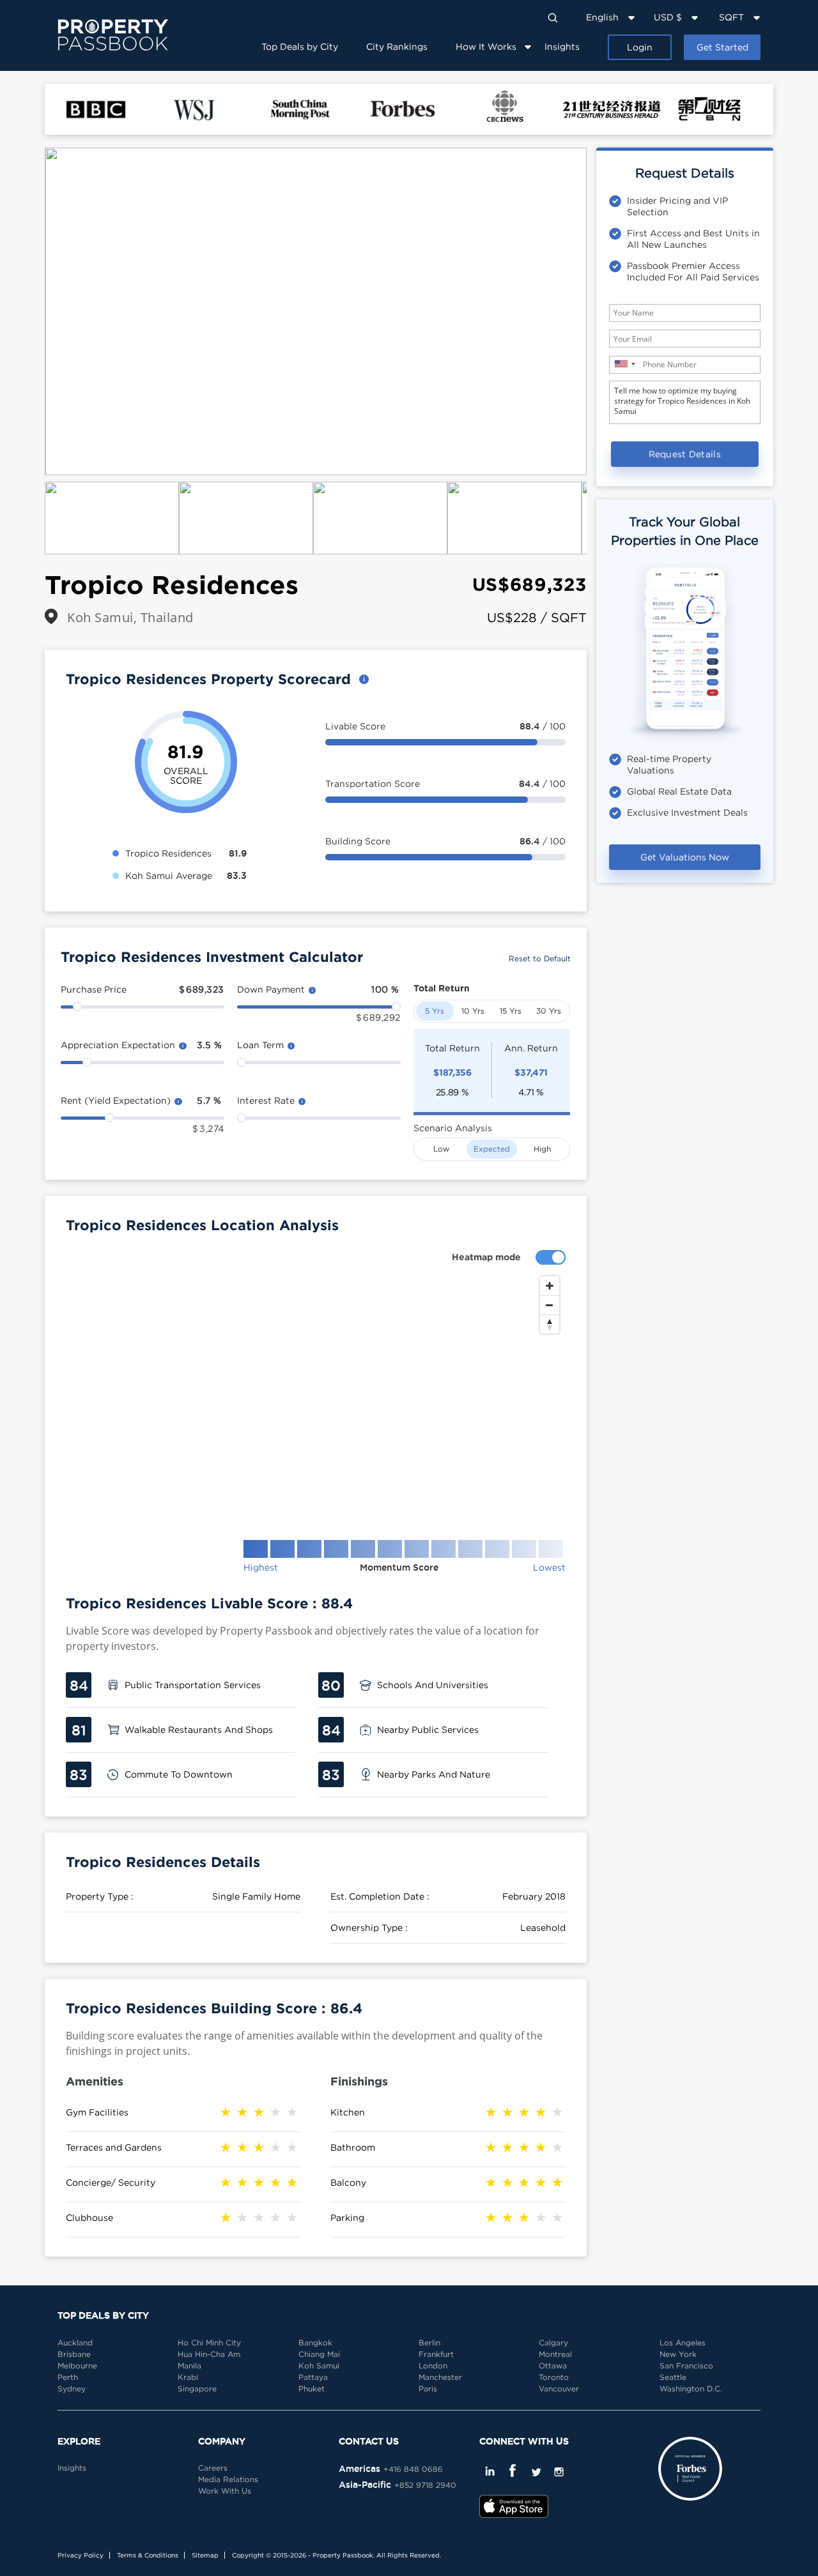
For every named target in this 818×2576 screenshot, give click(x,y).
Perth (68, 2377)
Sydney (72, 2389)
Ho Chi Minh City (209, 2343)
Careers (213, 2468)
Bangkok (315, 2343)
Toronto (554, 2377)
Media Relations (228, 2479)
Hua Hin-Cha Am (209, 2354)
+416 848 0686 (413, 2469)
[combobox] (624, 364)
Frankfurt (436, 2354)
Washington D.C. (691, 2389)
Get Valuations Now (685, 857)
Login (640, 47)
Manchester (440, 2377)
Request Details (685, 454)
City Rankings (397, 46)
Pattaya (313, 2377)
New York (678, 2354)
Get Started (722, 47)
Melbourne (77, 2366)
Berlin (429, 2343)
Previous (26, 312)
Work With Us (225, 2491)
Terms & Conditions (148, 2555)
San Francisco (686, 2366)
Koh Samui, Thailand (130, 617)
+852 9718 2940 (425, 2485)
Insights (562, 46)
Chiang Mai (319, 2354)
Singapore (197, 2389)
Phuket (312, 2389)
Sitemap (205, 2555)
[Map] (316, 1398)
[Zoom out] (550, 1305)
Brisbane (74, 2354)
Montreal (555, 2354)
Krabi (188, 2377)
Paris (428, 2389)
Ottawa (553, 2366)
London (433, 2366)
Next (606, 312)
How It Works (486, 46)
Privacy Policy (81, 2555)
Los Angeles (683, 2343)
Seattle (673, 2377)
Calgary (553, 2343)
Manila (189, 2366)
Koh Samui (319, 2366)
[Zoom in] (550, 1286)
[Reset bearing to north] (550, 1324)
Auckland (75, 2343)
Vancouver (559, 2389)
